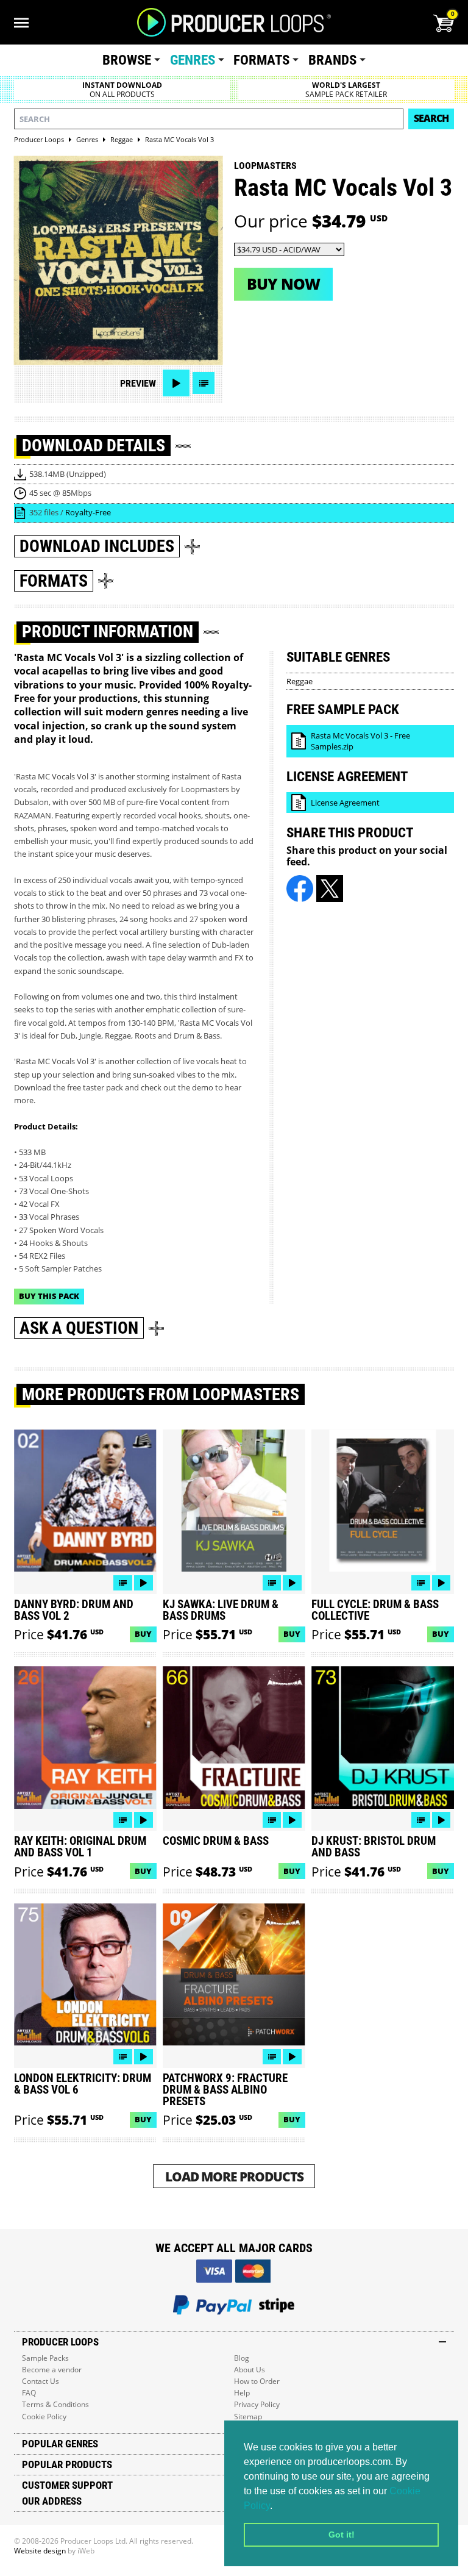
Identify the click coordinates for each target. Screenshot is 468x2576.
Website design (40, 2551)
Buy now (283, 284)
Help (242, 2393)
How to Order (257, 2381)
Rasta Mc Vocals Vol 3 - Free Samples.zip (360, 741)
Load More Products (234, 2176)
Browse (127, 60)
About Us (250, 2370)
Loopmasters (265, 166)
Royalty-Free (88, 512)
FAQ (29, 2393)
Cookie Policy (44, 2417)
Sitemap (248, 2417)
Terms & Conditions (55, 2404)
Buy (143, 1634)
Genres (193, 60)
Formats (261, 60)
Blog (242, 2358)
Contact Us (41, 2381)
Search (431, 118)
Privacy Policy (257, 2404)
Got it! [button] (342, 2535)
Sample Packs (45, 2358)
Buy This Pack (49, 1296)
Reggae (300, 681)
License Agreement (345, 803)
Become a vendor (52, 2370)
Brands (332, 60)
